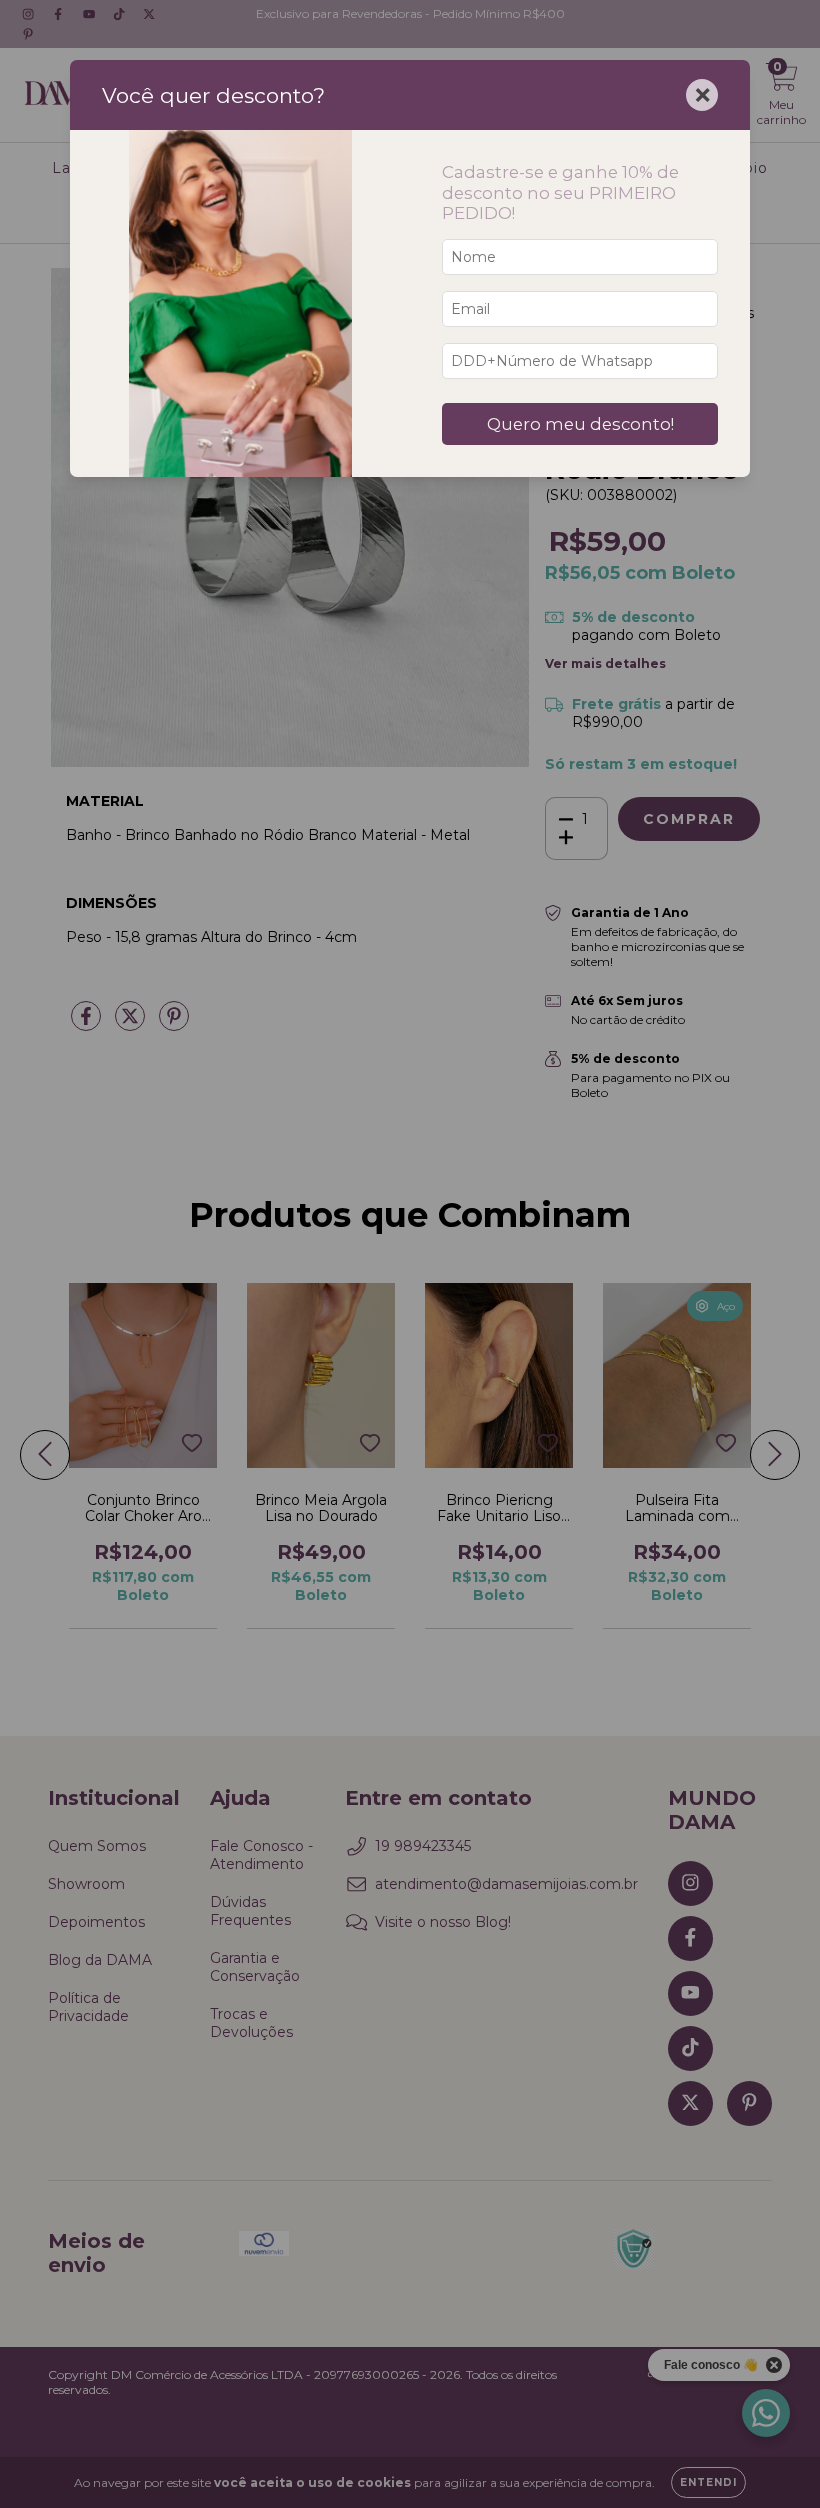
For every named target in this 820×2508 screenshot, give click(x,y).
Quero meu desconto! (580, 424)
